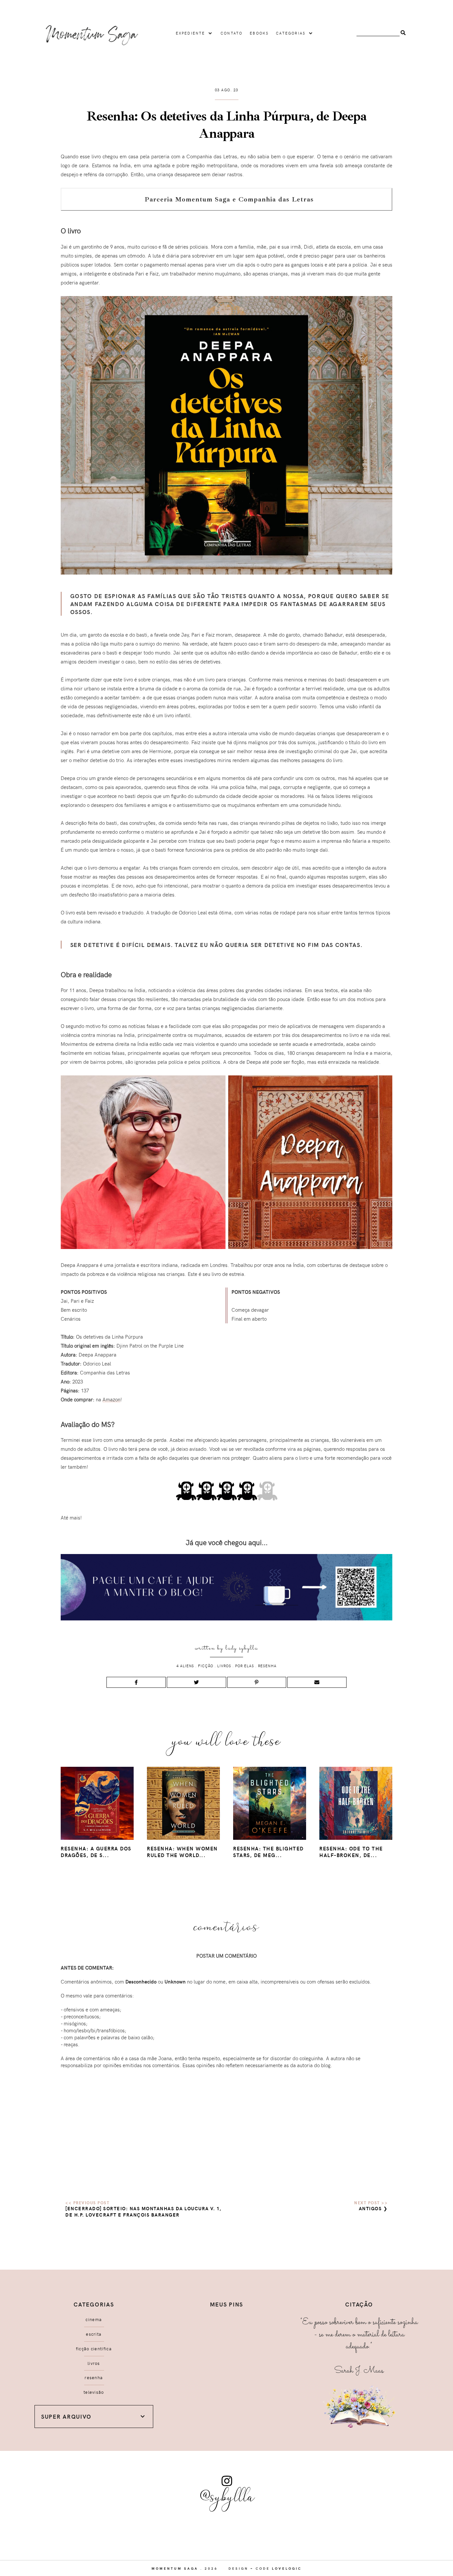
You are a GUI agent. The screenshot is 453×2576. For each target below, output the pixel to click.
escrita (94, 2334)
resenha (267, 1666)
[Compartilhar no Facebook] (136, 1682)
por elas (245, 1666)
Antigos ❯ (373, 2208)
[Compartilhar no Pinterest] (257, 1682)
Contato (231, 33)
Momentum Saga (175, 2568)
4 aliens (185, 1666)
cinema (94, 2319)
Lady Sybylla (242, 1648)
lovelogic (287, 2568)
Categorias (291, 33)
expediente (191, 33)
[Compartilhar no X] (196, 1682)
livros (224, 1666)
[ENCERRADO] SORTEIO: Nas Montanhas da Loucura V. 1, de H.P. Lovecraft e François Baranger (143, 2212)
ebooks (259, 33)
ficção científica (94, 2349)
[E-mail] (317, 1682)
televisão (94, 2392)
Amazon (111, 1399)
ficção (206, 1666)
